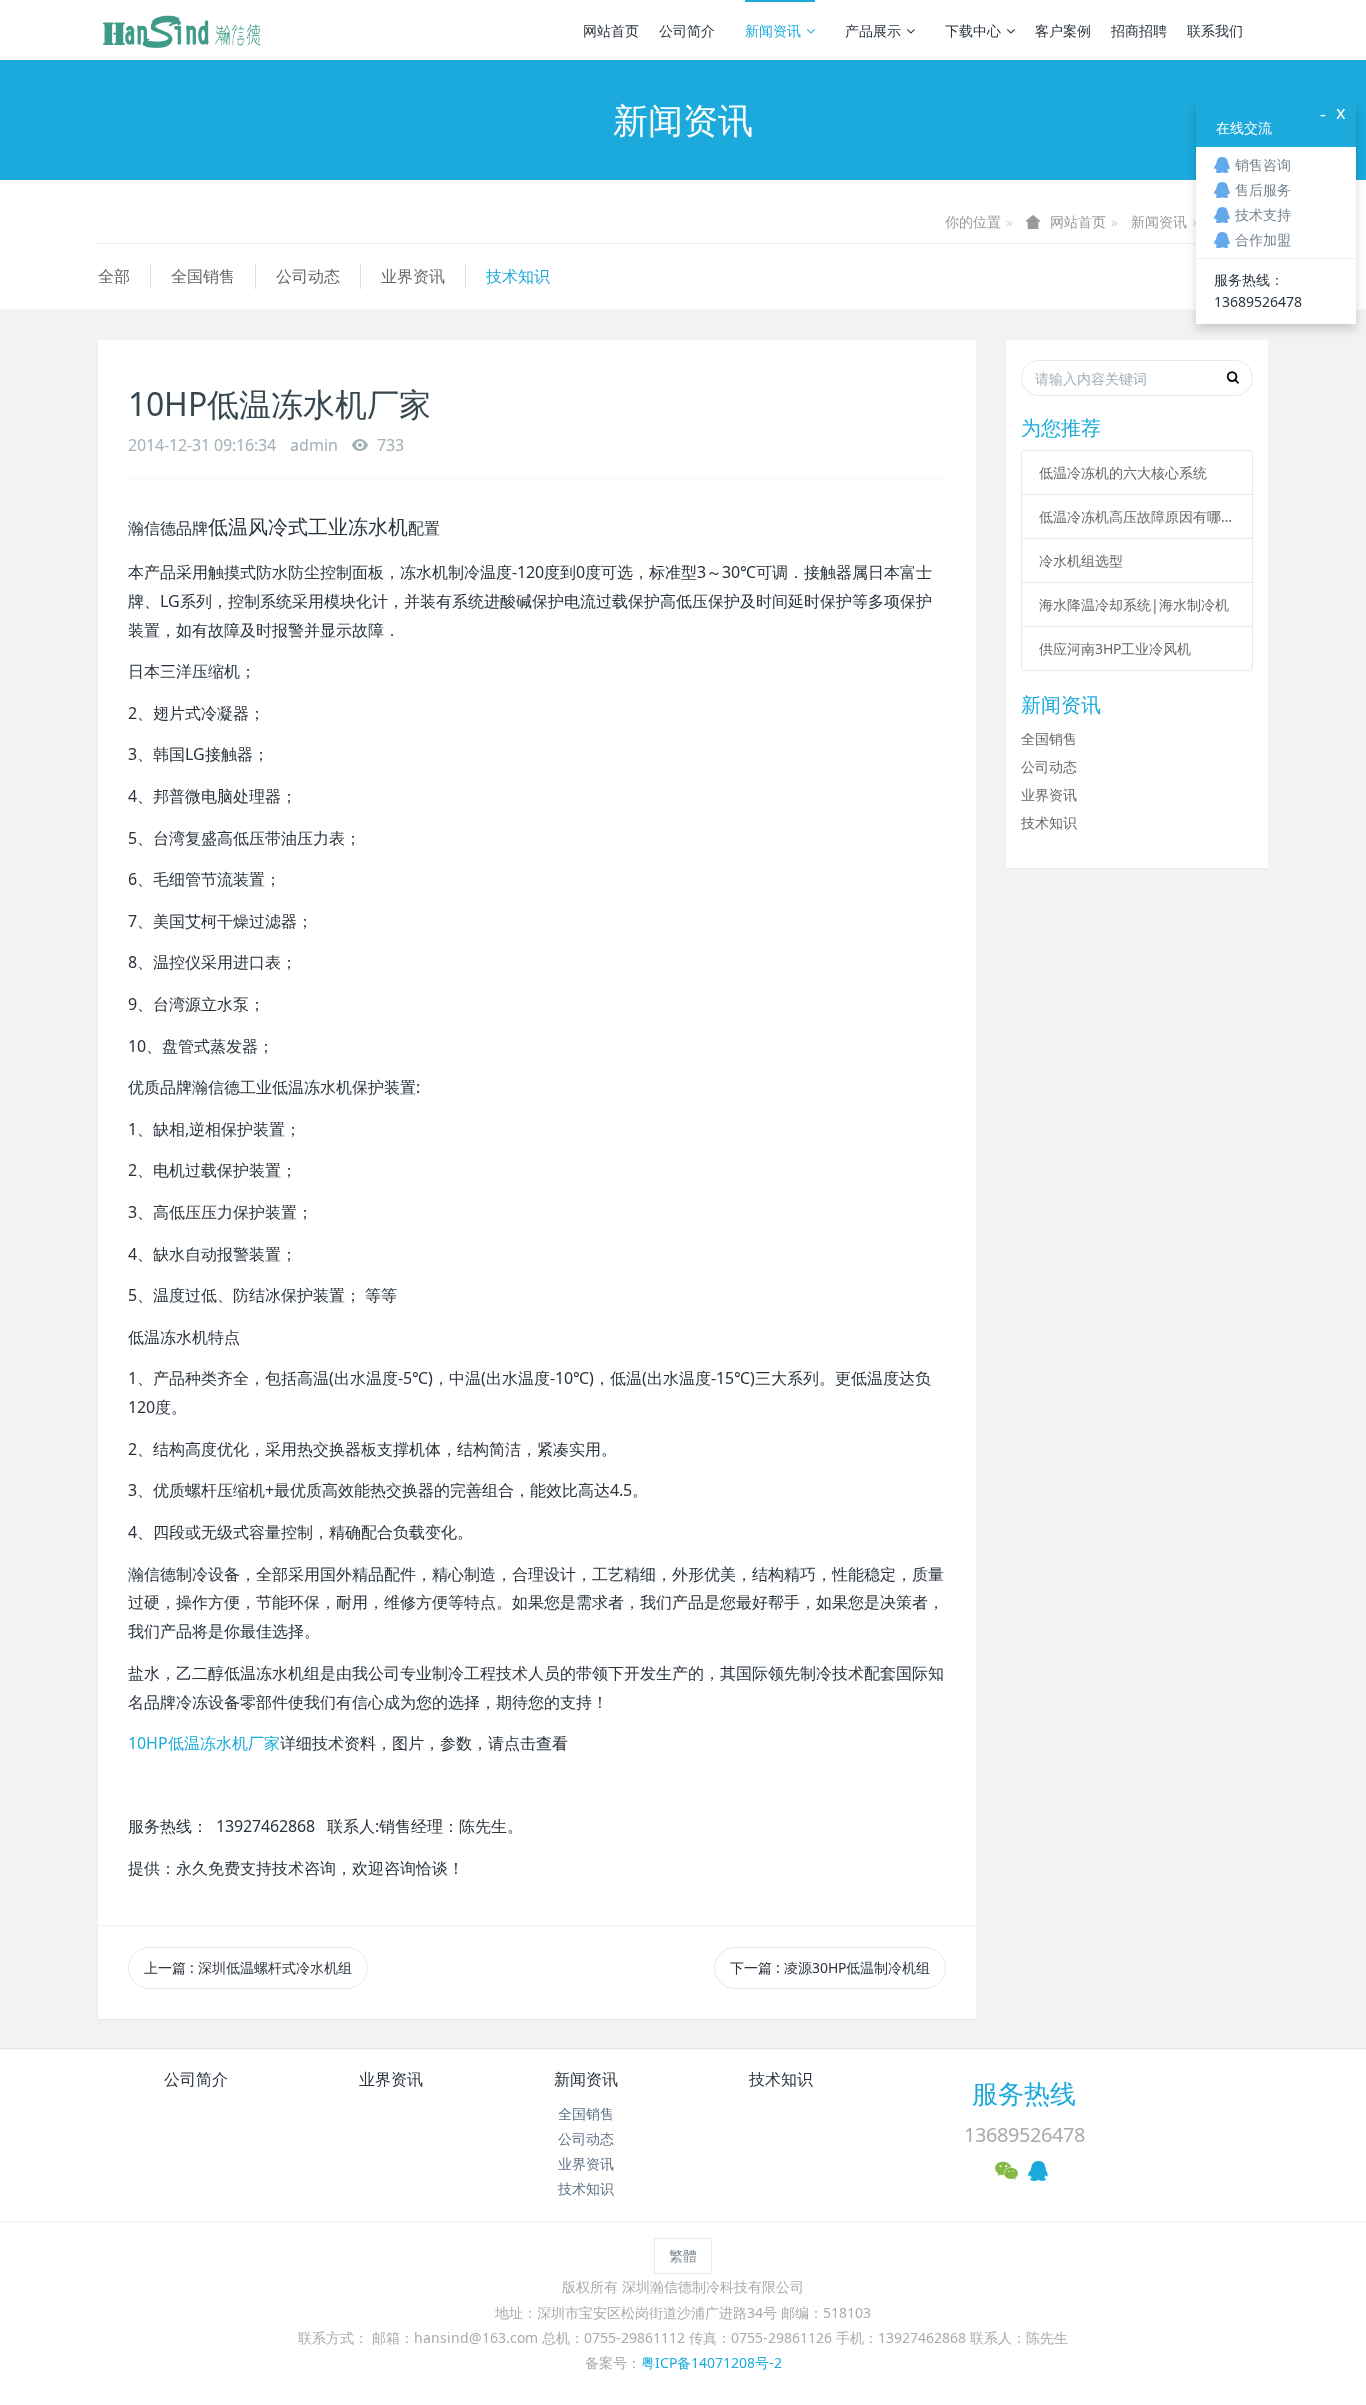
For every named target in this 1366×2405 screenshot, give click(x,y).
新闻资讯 (773, 30)
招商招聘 (1139, 30)
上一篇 (248, 1967)
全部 (114, 276)
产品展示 (873, 30)
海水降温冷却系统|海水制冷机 (1134, 604)
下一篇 (830, 1967)
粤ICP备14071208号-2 (711, 2362)
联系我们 (1215, 30)
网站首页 (611, 30)
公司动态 (308, 276)
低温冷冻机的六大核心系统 (1123, 472)
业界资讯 (413, 276)
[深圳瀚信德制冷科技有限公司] (181, 30)
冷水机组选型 (1081, 560)
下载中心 (973, 30)
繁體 (683, 2255)
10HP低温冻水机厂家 (204, 1743)
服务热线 (1024, 2093)
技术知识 (518, 276)
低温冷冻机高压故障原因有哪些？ (1137, 516)
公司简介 (687, 30)
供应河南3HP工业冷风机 (1115, 648)
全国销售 (203, 276)
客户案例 (1063, 30)
